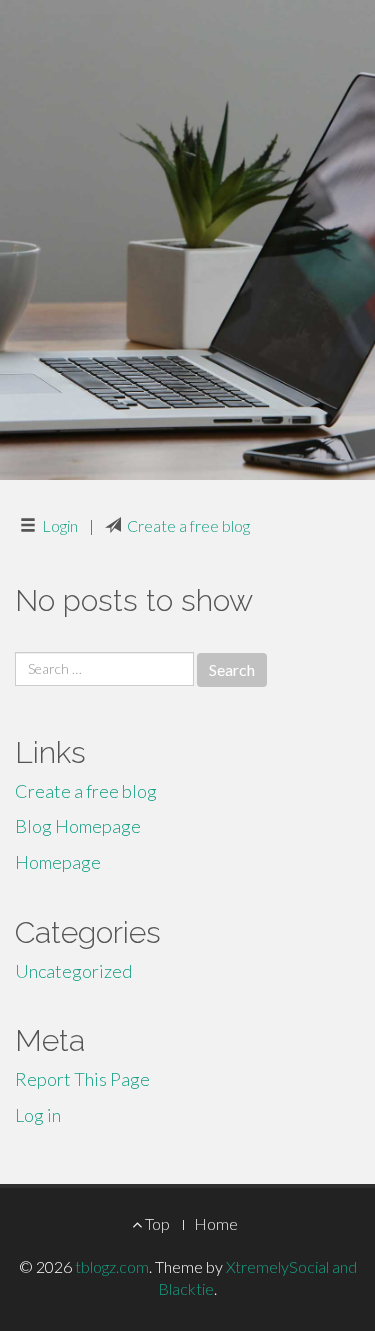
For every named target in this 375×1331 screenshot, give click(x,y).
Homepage (58, 862)
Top (156, 1223)
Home (216, 1223)
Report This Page (82, 1079)
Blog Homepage (78, 826)
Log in (38, 1115)
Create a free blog (188, 525)
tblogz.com (112, 1266)
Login (60, 525)
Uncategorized (73, 971)
